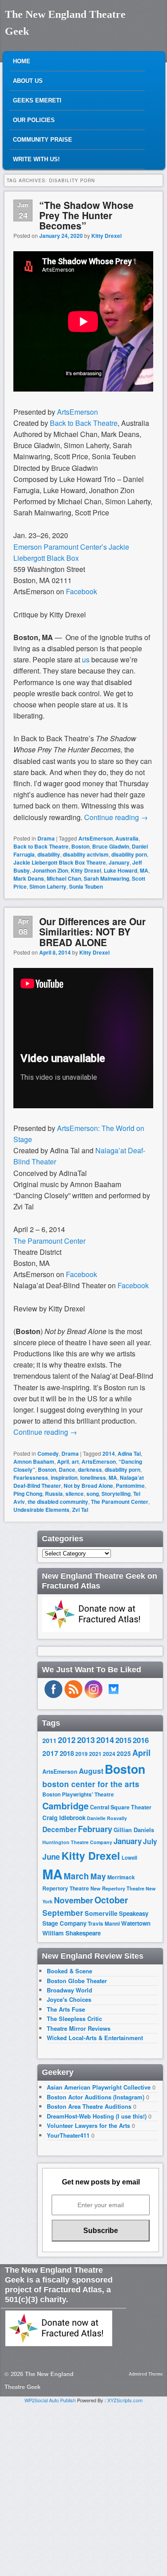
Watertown (136, 1923)
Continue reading (116, 817)
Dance (67, 1470)
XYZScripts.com (125, 2400)
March (76, 1876)
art (75, 1462)
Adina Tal (129, 1453)
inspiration (64, 1478)
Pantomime (130, 1486)
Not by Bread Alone (88, 1486)
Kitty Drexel (106, 236)
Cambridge (65, 1806)
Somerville (101, 1913)
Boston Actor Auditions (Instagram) (96, 2097)
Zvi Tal (80, 1510)
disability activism (86, 854)
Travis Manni (104, 1924)
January (119, 862)
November (73, 1900)
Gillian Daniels (134, 1830)
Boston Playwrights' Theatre (78, 1794)
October (111, 1900)
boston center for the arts (91, 1784)
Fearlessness (31, 1478)
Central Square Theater (121, 1807)
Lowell (129, 1858)
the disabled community (58, 1502)
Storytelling (116, 1494)
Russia (54, 1494)
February (95, 1829)
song (93, 1494)
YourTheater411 (68, 2135)
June (51, 1857)
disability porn (129, 854)
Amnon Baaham (34, 1462)
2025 (124, 1753)
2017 (50, 1753)
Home (22, 61)
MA (144, 870)
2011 (49, 1740)
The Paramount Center (49, 1241)
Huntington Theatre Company (77, 1842)
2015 (123, 1740)
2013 (86, 1740)
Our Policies (34, 120)
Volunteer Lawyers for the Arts (88, 2125)
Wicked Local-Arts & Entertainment (95, 2038)
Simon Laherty (48, 886)
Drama (46, 838)
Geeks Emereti (37, 100)
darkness (90, 1470)
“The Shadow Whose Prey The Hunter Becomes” (86, 215)
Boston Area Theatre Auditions (89, 2106)
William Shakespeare (71, 1933)
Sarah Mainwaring (106, 878)
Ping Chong (28, 1494)
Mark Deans (29, 878)
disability (49, 854)
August (91, 1771)
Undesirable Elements (41, 1510)
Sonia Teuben (86, 886)
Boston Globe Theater (77, 1981)
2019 (81, 1754)
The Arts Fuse (66, 2009)
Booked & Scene (69, 1971)
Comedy (48, 1453)
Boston (80, 846)
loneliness (93, 1478)
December (59, 1829)
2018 (67, 1753)
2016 (141, 1740)
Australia (127, 838)
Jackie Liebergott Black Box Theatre (60, 862)
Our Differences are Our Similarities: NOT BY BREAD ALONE (92, 931)
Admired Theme (146, 2374)
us (86, 659)
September (63, 1913)
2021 (95, 1754)
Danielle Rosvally (107, 1818)
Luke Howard (120, 870)
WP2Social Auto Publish (50, 2400)
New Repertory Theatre (117, 1888)
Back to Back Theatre (84, 423)
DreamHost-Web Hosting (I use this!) (97, 2116)
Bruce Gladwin (111, 846)
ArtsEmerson (77, 412)
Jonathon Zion (50, 870)
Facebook (82, 591)
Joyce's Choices (69, 1999)
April (63, 1462)
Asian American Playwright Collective (99, 2087)
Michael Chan (64, 878)
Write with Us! (36, 159)
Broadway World (69, 1990)
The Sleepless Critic (74, 2019)
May (98, 1876)
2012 (67, 1740)
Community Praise (43, 140)
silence (75, 1494)
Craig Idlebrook (64, 1818)
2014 (109, 1453)
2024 (109, 1754)
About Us (28, 81)
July (150, 1841)
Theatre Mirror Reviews (79, 2028)
